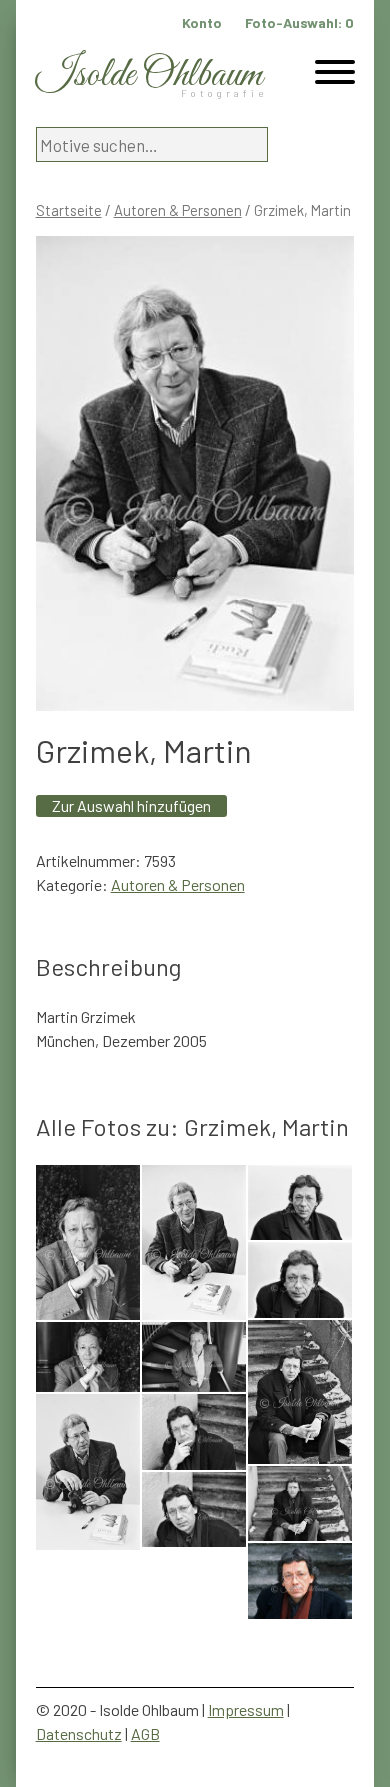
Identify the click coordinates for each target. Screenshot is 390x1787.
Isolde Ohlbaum (149, 75)
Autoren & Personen (178, 210)
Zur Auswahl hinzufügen (131, 805)
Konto (202, 22)
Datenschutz (79, 1733)
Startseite (69, 210)
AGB (145, 1733)
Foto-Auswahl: (299, 22)
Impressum (246, 1709)
